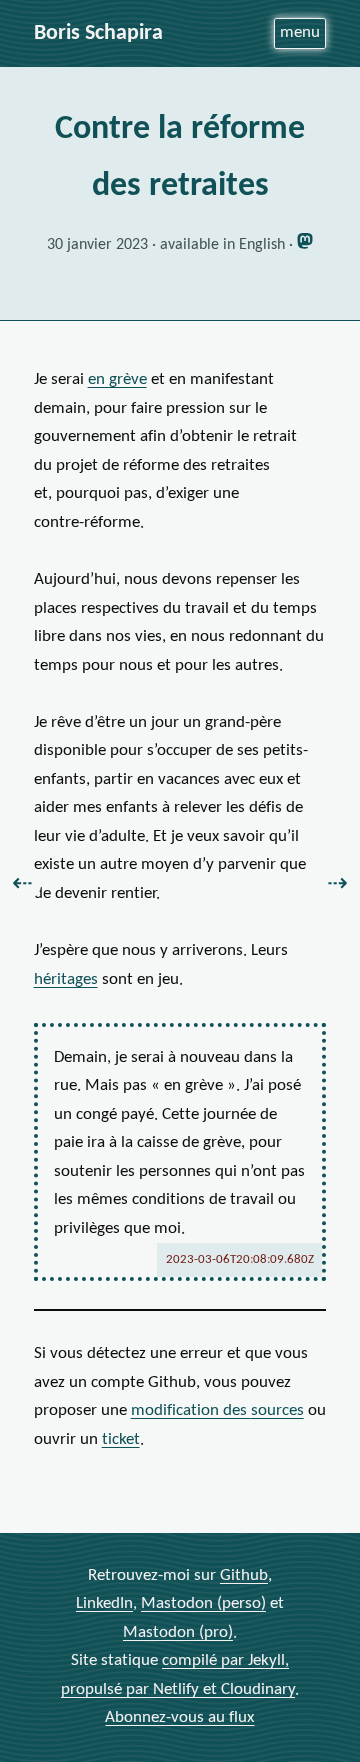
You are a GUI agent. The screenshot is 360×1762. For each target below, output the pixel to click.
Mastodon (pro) (178, 1632)
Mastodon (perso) (203, 1603)
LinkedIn (104, 1603)
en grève (117, 379)
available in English (222, 245)
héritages (66, 979)
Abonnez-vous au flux (179, 1717)
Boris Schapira (98, 33)
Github (244, 1575)
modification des (217, 1410)
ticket (121, 1439)
